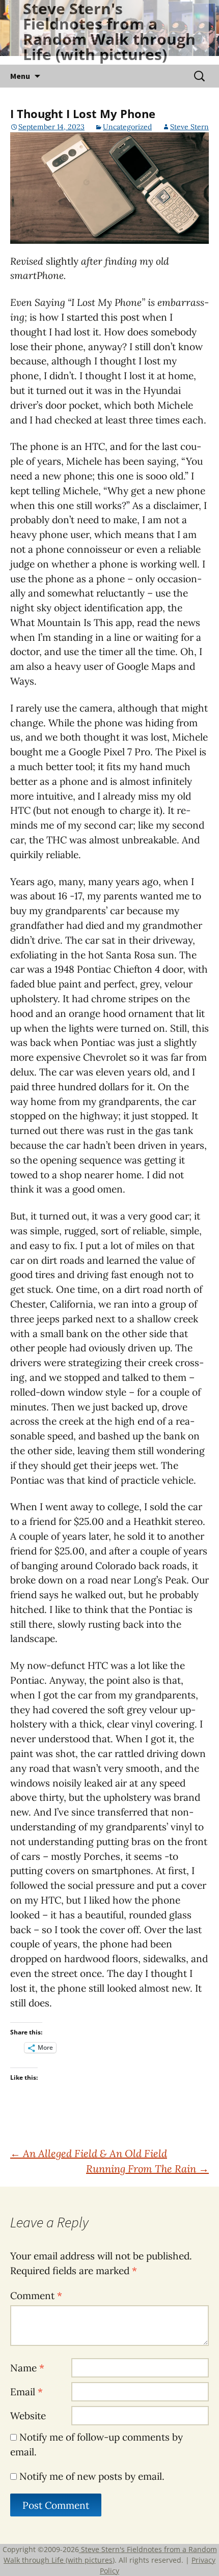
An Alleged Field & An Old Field (89, 2153)
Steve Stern (189, 127)
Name (27, 2368)
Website (28, 2416)
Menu (20, 76)
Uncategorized (127, 127)
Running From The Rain (147, 2169)
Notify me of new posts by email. (92, 2476)
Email (26, 2392)
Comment (36, 2296)
